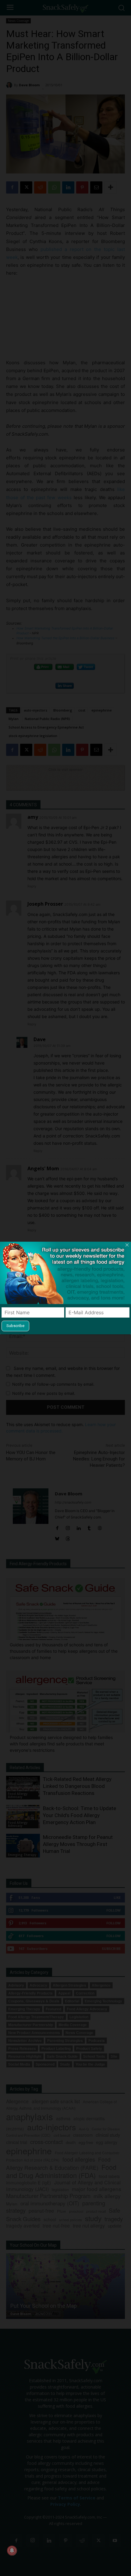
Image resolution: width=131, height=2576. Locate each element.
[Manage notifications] (12, 2550)
